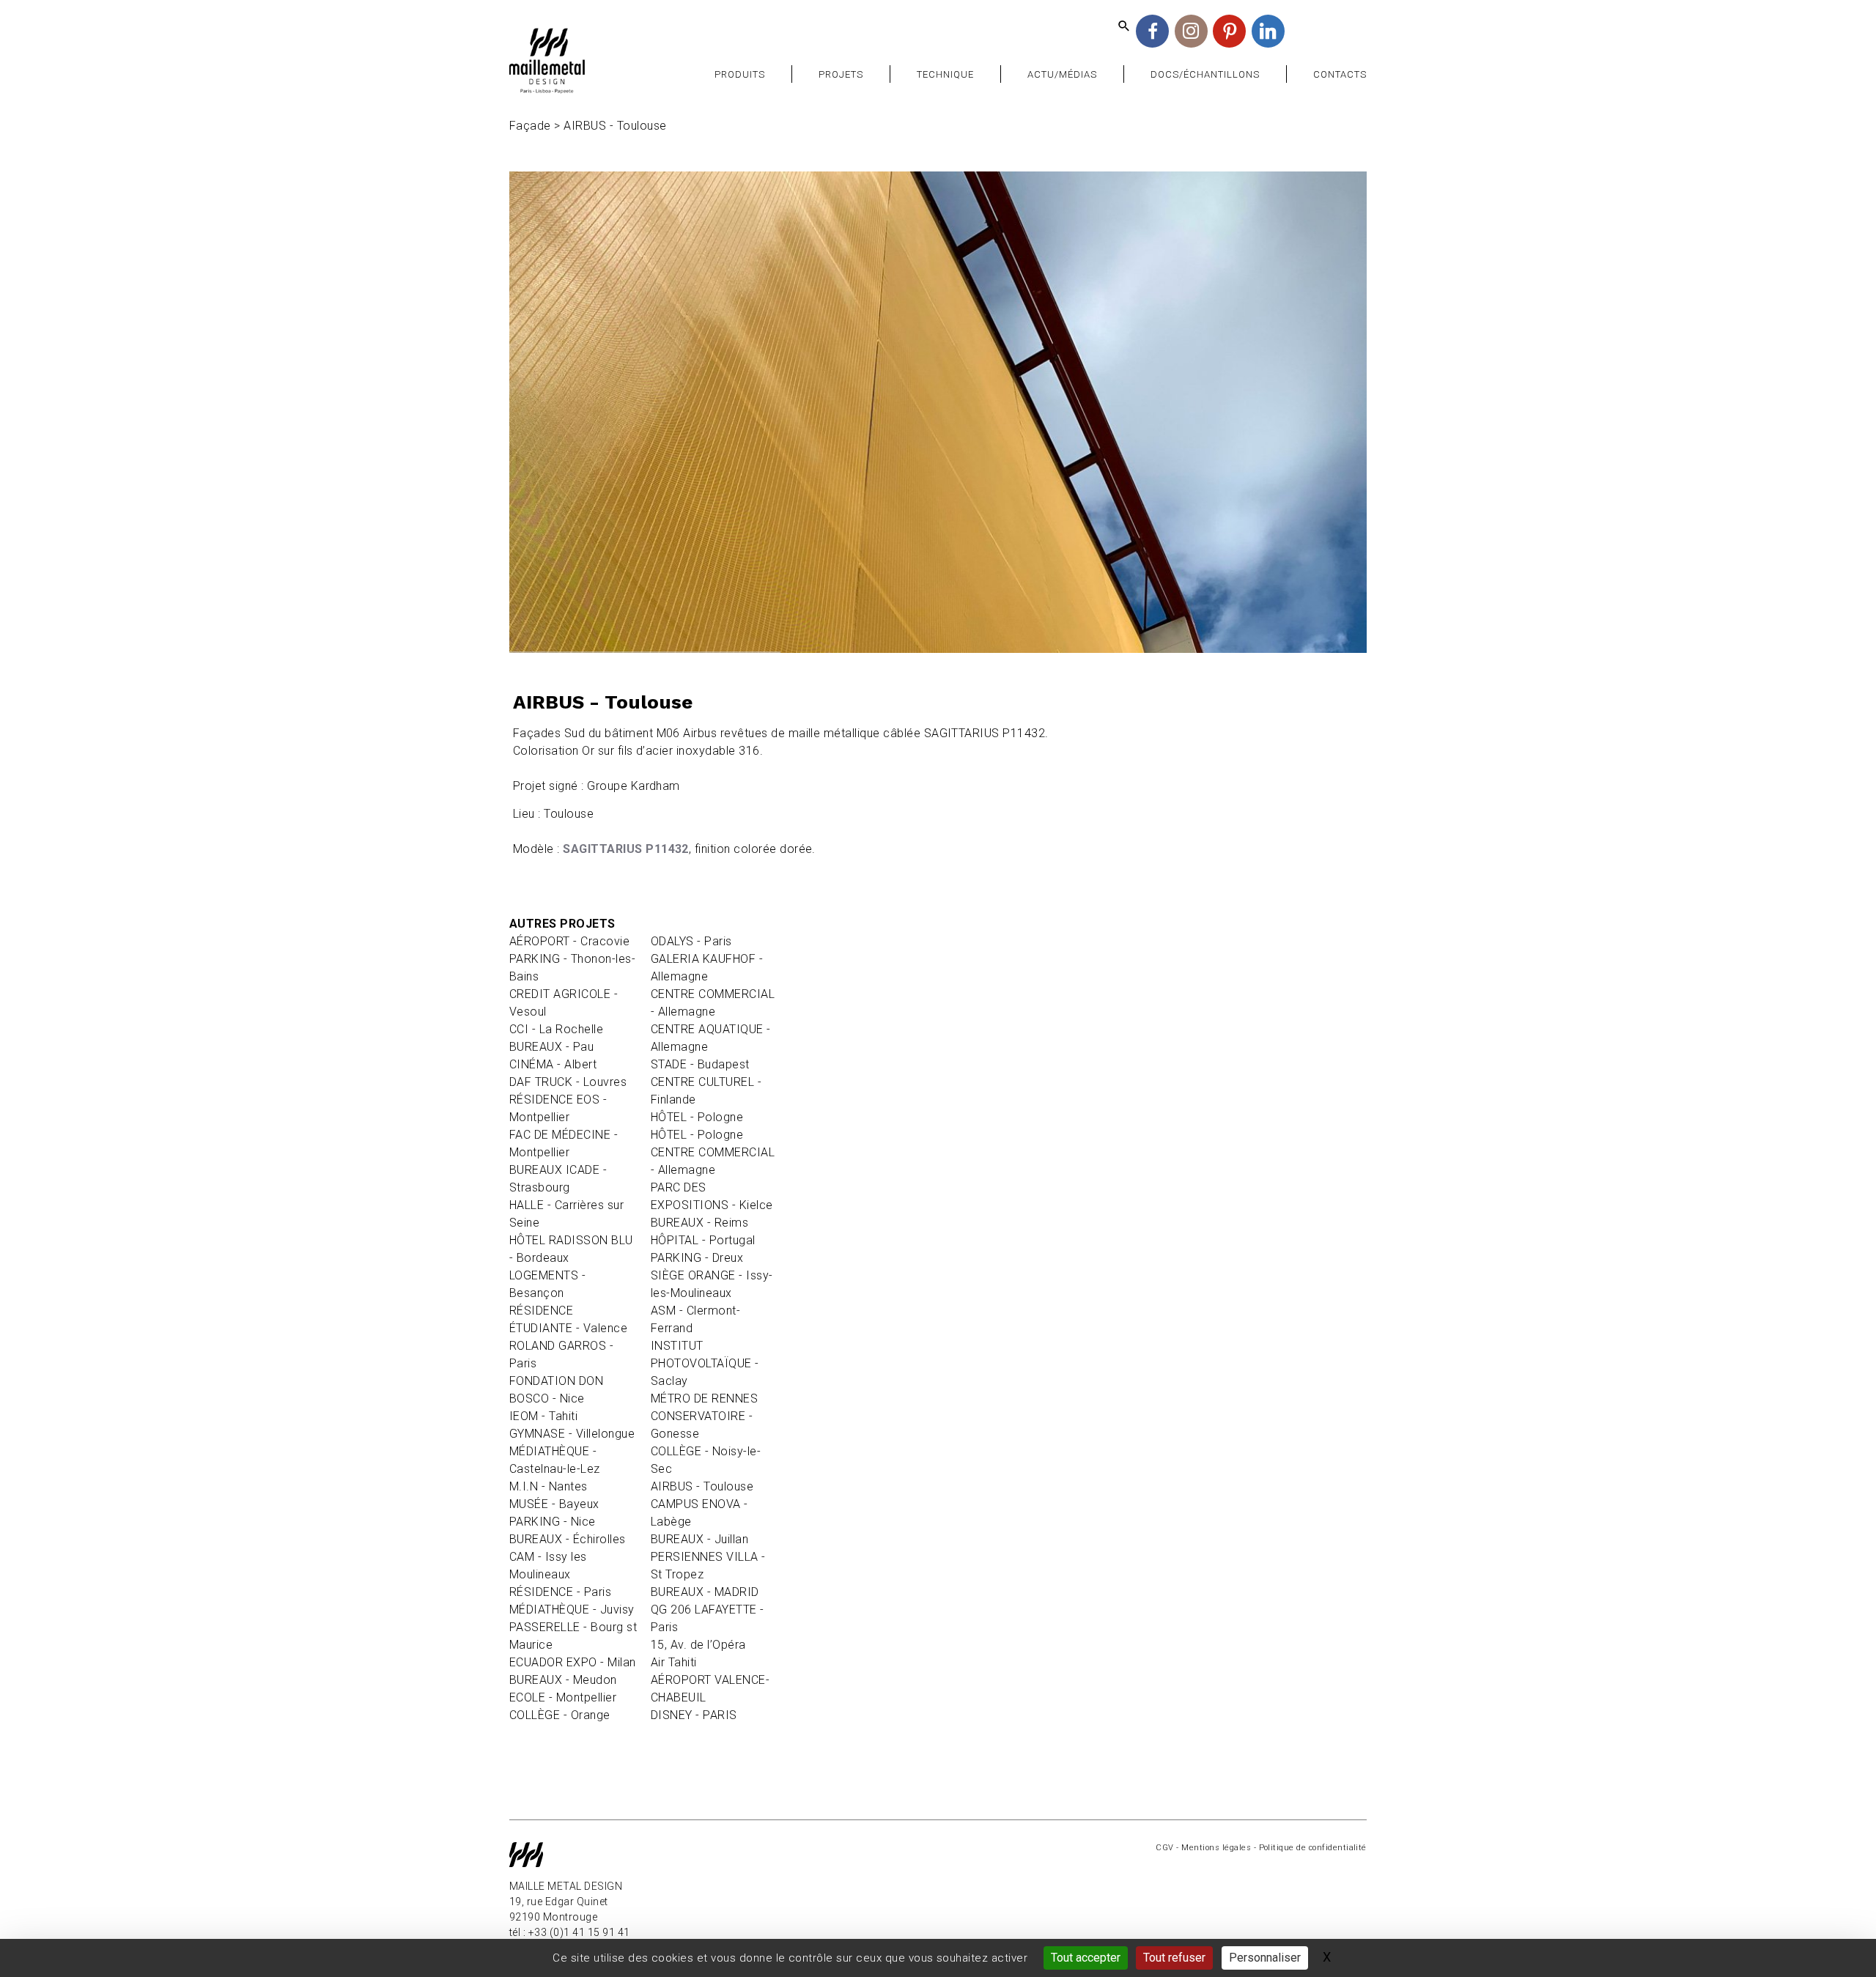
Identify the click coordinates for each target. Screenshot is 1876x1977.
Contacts (1340, 74)
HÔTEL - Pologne (697, 1117)
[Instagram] (1191, 31)
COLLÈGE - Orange (560, 1715)
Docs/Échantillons (1205, 74)
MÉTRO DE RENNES (704, 1398)
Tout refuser (1174, 1958)
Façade (530, 126)
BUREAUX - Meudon (563, 1680)
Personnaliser (1265, 1958)
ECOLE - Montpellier (563, 1697)
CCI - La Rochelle (556, 1029)
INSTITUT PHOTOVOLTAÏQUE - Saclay (705, 1363)
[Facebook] (1152, 31)
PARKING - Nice (553, 1522)
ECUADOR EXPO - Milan (573, 1662)
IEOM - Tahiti (543, 1416)
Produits (740, 74)
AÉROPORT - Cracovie (569, 941)
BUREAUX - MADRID (705, 1592)
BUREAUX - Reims (699, 1223)
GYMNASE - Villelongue (572, 1434)
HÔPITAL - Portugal (703, 1240)
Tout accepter (1086, 1958)
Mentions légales (1216, 1848)
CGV (1164, 1848)
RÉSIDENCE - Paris (560, 1592)
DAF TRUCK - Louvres (568, 1082)
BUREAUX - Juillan (699, 1539)
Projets (841, 74)
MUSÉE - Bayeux (554, 1504)
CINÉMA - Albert (553, 1064)
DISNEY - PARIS (694, 1715)
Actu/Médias (1062, 74)
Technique (945, 74)
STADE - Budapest (700, 1064)
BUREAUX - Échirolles (568, 1539)
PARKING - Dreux (697, 1258)
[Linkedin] (1268, 31)
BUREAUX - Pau (551, 1047)
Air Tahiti (674, 1662)
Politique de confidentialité (1313, 1848)
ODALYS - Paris (691, 941)
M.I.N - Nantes (549, 1486)
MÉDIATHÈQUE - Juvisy (572, 1610)
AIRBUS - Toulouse (702, 1486)
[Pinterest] (1229, 31)
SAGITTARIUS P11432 (626, 849)
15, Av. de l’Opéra (698, 1645)
